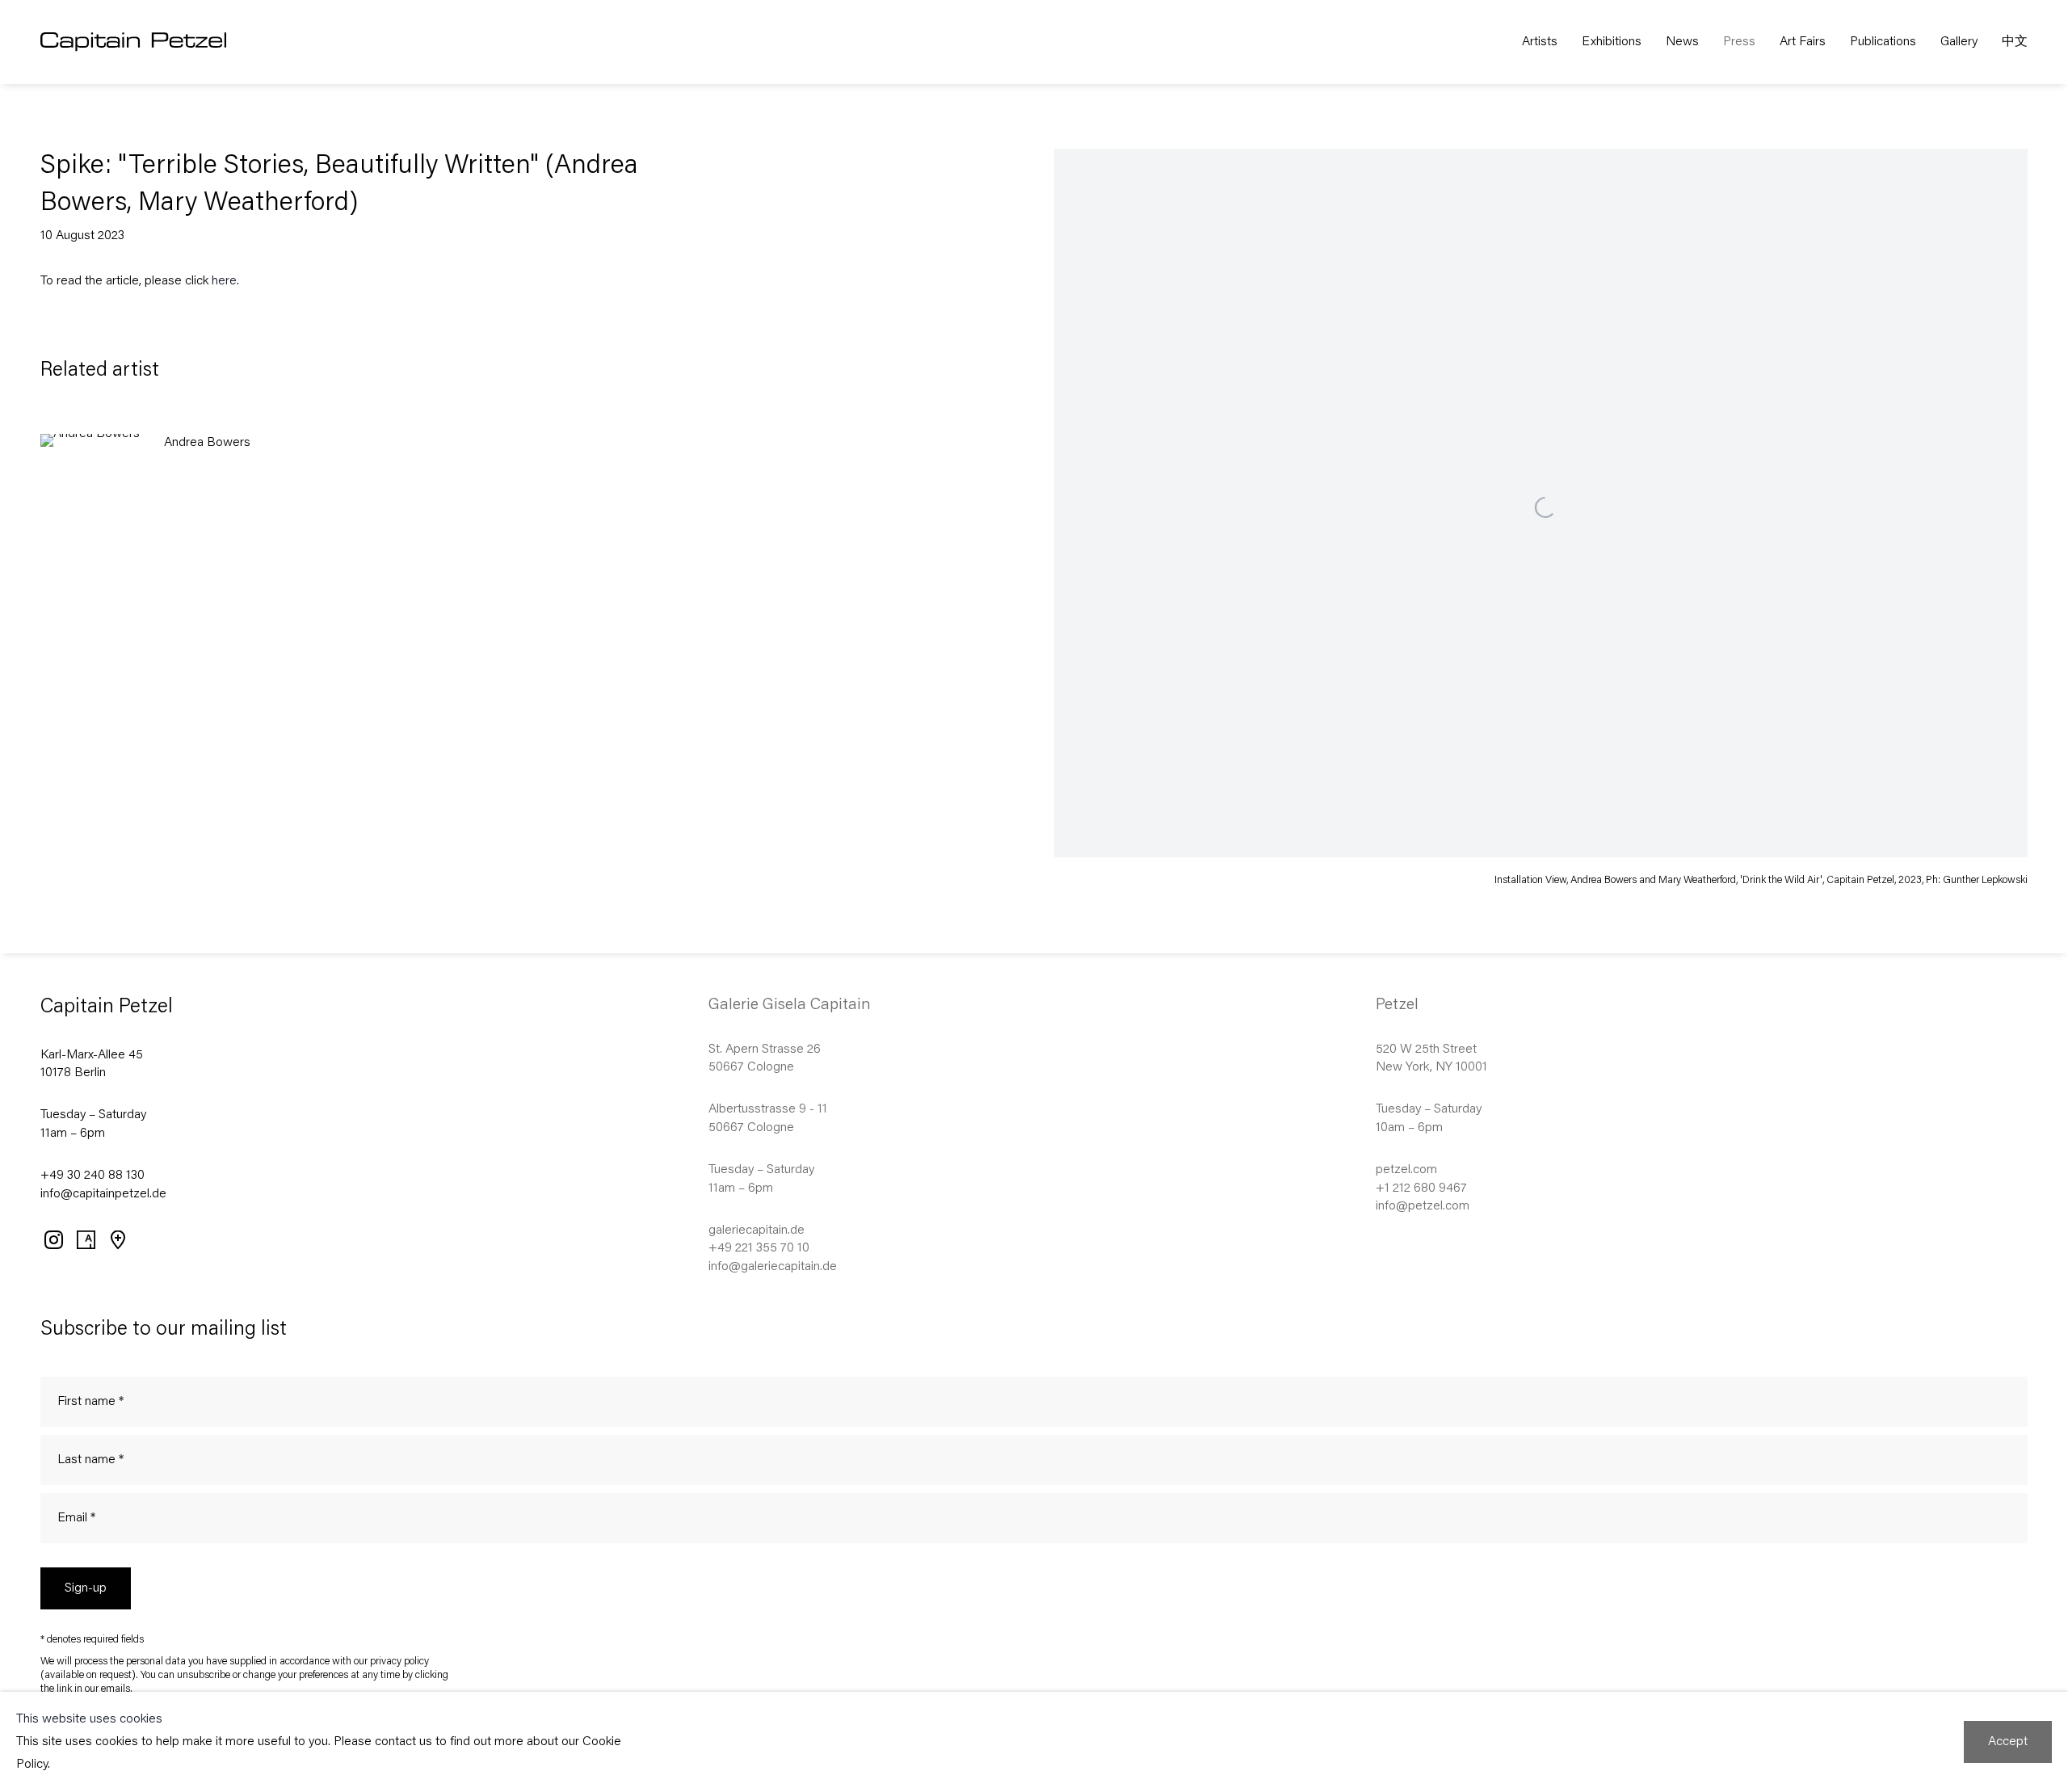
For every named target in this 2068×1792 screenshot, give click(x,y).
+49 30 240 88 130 (92, 1176)
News (1682, 42)
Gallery (1959, 42)
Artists (1540, 42)
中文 (2015, 42)
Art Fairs (1803, 42)
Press (1739, 42)
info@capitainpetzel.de (103, 1194)
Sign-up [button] (86, 1588)
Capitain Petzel (170, 42)
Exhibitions (1612, 42)
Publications (1883, 42)
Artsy (85, 1239)
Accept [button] (2008, 1742)
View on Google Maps (117, 1239)
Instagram (53, 1239)
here (224, 281)
